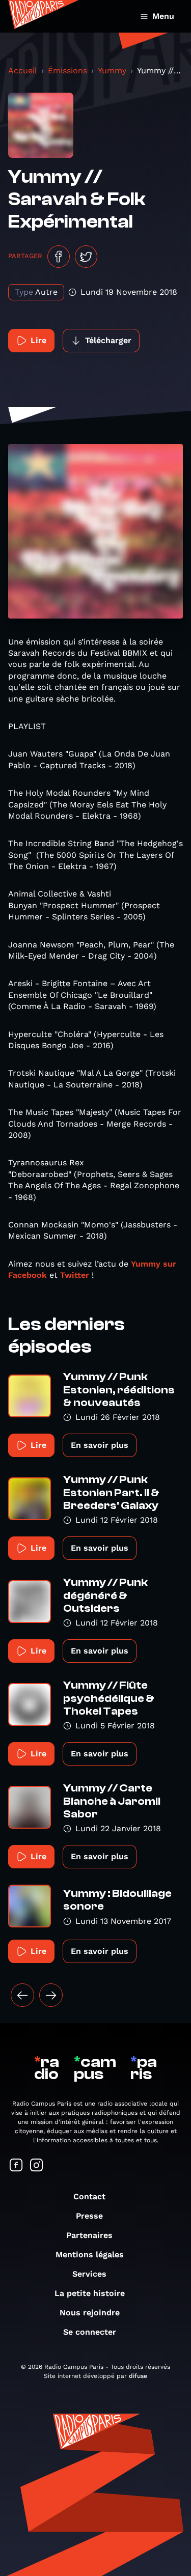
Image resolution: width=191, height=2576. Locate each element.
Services (89, 2274)
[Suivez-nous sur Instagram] (37, 2166)
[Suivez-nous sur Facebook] (16, 2166)
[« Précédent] (22, 1995)
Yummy (112, 71)
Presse (89, 2216)
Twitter (75, 1275)
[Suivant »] (51, 1995)
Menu (163, 16)
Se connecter (90, 2332)
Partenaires (89, 2235)
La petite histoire (90, 2293)
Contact (89, 2196)
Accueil (23, 71)
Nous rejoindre (90, 2313)
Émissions (67, 71)
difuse (138, 2376)
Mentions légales (90, 2255)
